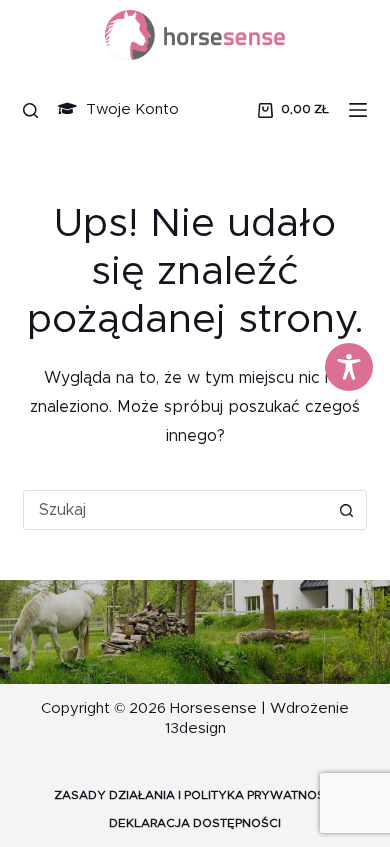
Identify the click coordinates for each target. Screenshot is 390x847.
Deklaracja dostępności (195, 823)
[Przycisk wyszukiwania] (347, 510)
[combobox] (175, 510)
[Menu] (358, 110)
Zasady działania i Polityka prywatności (195, 795)
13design (195, 728)
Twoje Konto (130, 109)
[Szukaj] (30, 110)
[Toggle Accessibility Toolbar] (349, 367)
